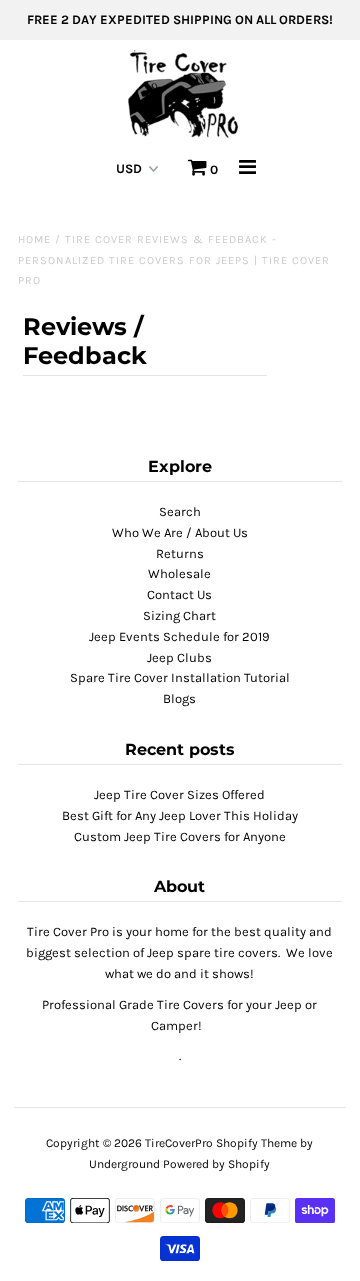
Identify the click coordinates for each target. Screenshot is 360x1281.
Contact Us (179, 594)
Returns (180, 553)
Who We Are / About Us (180, 532)
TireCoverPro (180, 1143)
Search (180, 511)
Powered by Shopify (216, 1164)
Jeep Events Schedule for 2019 (179, 636)
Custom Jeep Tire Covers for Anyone (180, 836)
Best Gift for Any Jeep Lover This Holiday (180, 815)
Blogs (179, 698)
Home (34, 239)
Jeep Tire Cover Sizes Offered (179, 794)
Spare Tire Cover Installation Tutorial (180, 677)
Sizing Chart (179, 615)
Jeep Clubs (179, 657)
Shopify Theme (256, 1143)
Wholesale (179, 573)
